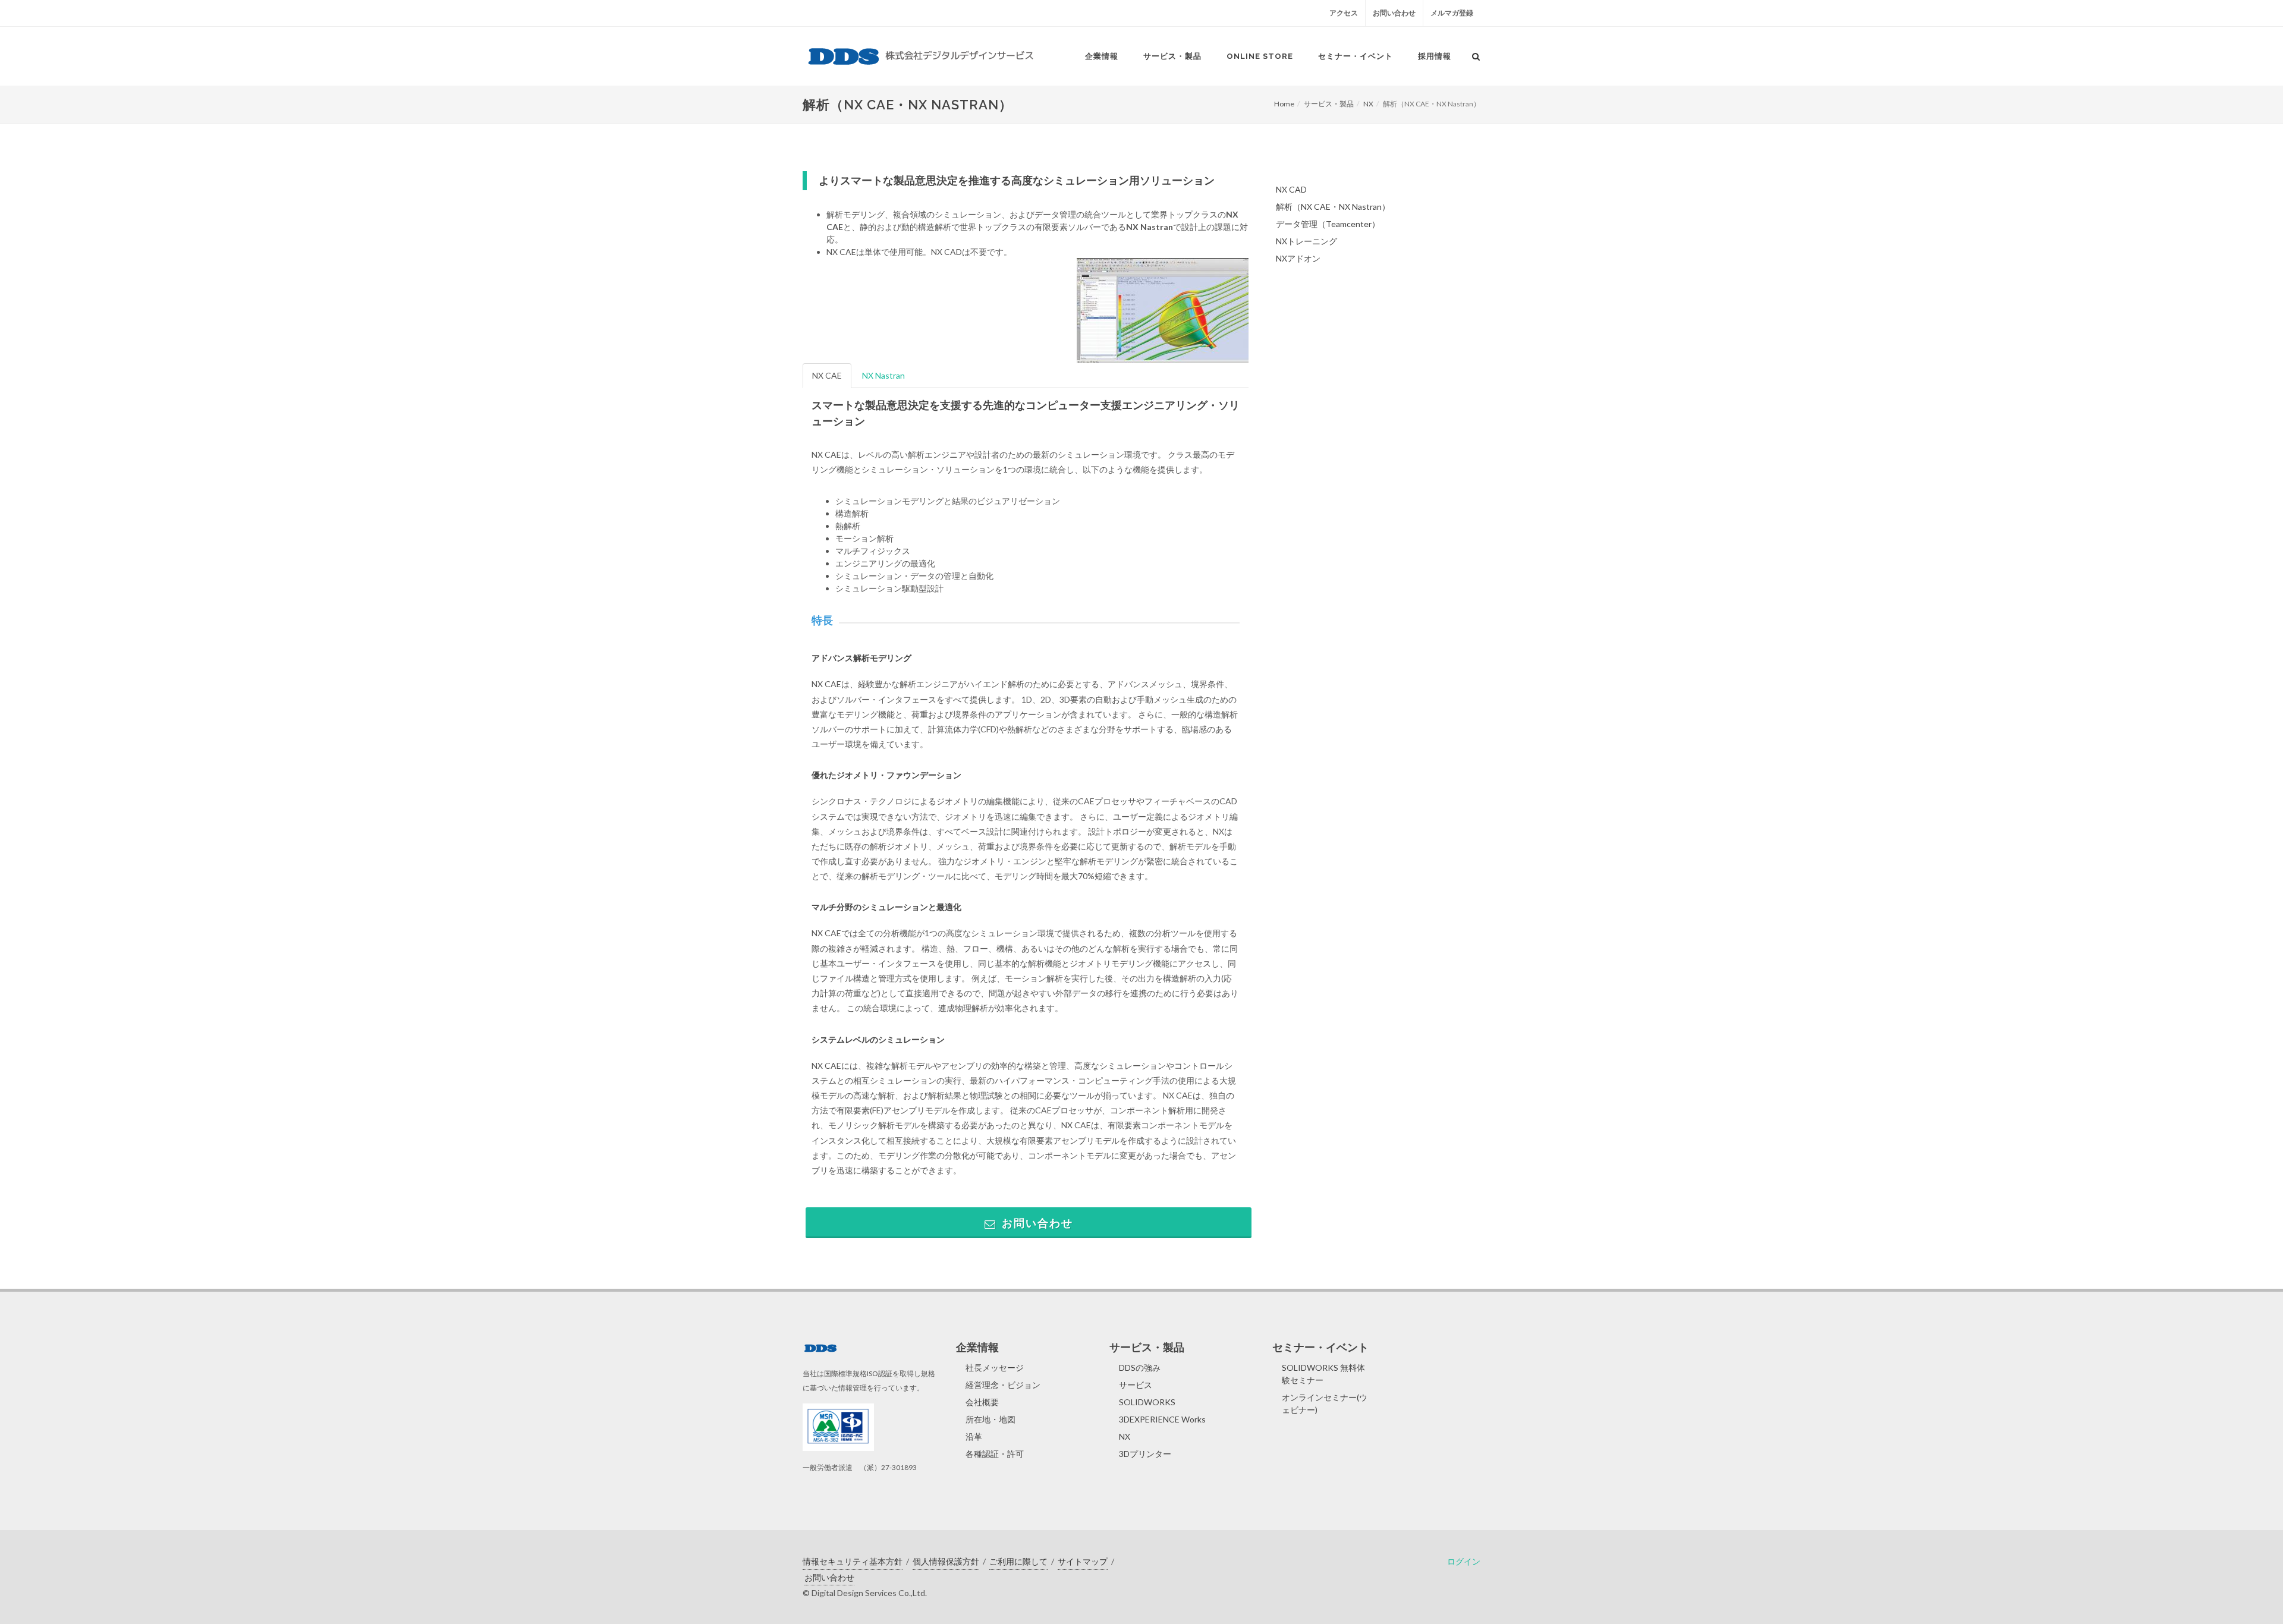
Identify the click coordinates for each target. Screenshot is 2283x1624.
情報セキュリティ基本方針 (853, 1561)
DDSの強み (1140, 1368)
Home (1284, 104)
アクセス (1344, 13)
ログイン (1464, 1561)
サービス (1136, 1385)
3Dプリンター (1145, 1454)
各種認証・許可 (995, 1454)
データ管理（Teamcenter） (1328, 224)
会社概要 (982, 1402)
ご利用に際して (1018, 1561)
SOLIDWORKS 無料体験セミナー (1323, 1374)
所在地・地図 (990, 1419)
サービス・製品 (1329, 104)
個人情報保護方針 (946, 1561)
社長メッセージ (995, 1368)
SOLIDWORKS (1147, 1402)
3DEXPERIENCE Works (1162, 1419)
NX (1368, 104)
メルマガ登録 (1452, 13)
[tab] (828, 376)
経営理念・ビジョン (1003, 1385)
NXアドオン (1298, 258)
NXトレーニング (1306, 241)
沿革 (974, 1436)
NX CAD (1291, 189)
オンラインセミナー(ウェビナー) (1325, 1403)
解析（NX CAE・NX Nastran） (1333, 207)
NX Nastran (883, 375)
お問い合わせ (1394, 13)
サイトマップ (1083, 1561)
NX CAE (827, 375)
